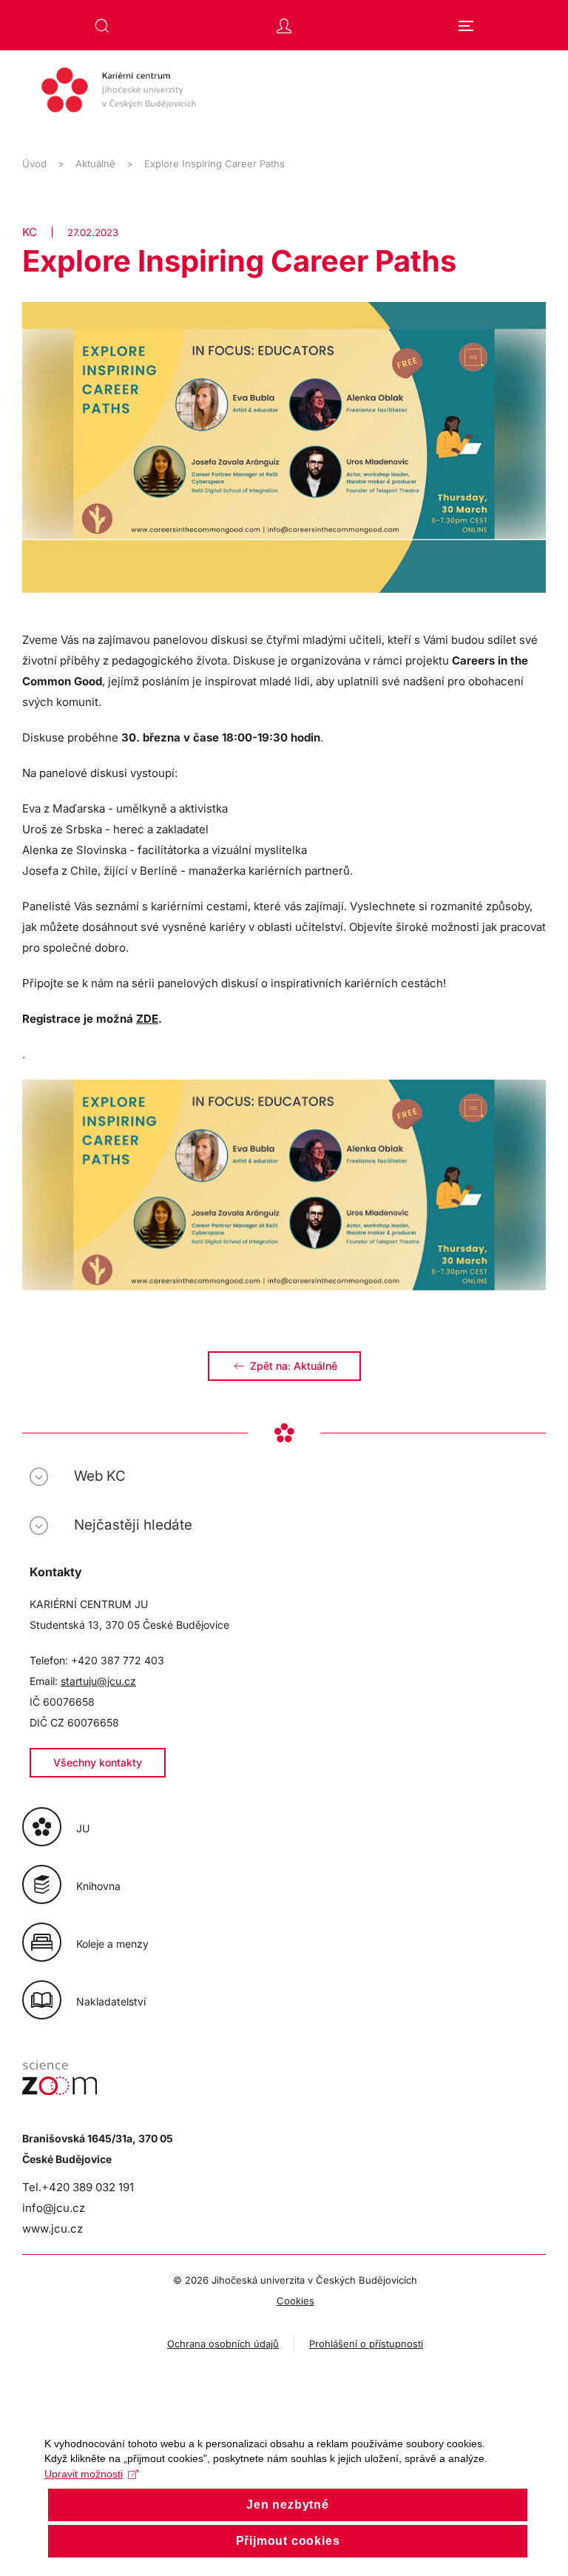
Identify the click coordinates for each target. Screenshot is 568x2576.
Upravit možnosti (84, 2474)
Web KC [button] (100, 1476)
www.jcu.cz (53, 2229)
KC (30, 232)
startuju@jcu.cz (98, 1681)
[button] (102, 26)
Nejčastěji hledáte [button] (133, 1525)
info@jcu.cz (54, 2208)
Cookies (295, 2301)
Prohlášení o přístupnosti (366, 2344)
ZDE (147, 1019)
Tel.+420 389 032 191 (78, 2187)
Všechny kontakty (98, 1762)
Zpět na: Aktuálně (294, 1366)
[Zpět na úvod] (284, 97)
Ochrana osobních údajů (223, 2344)
